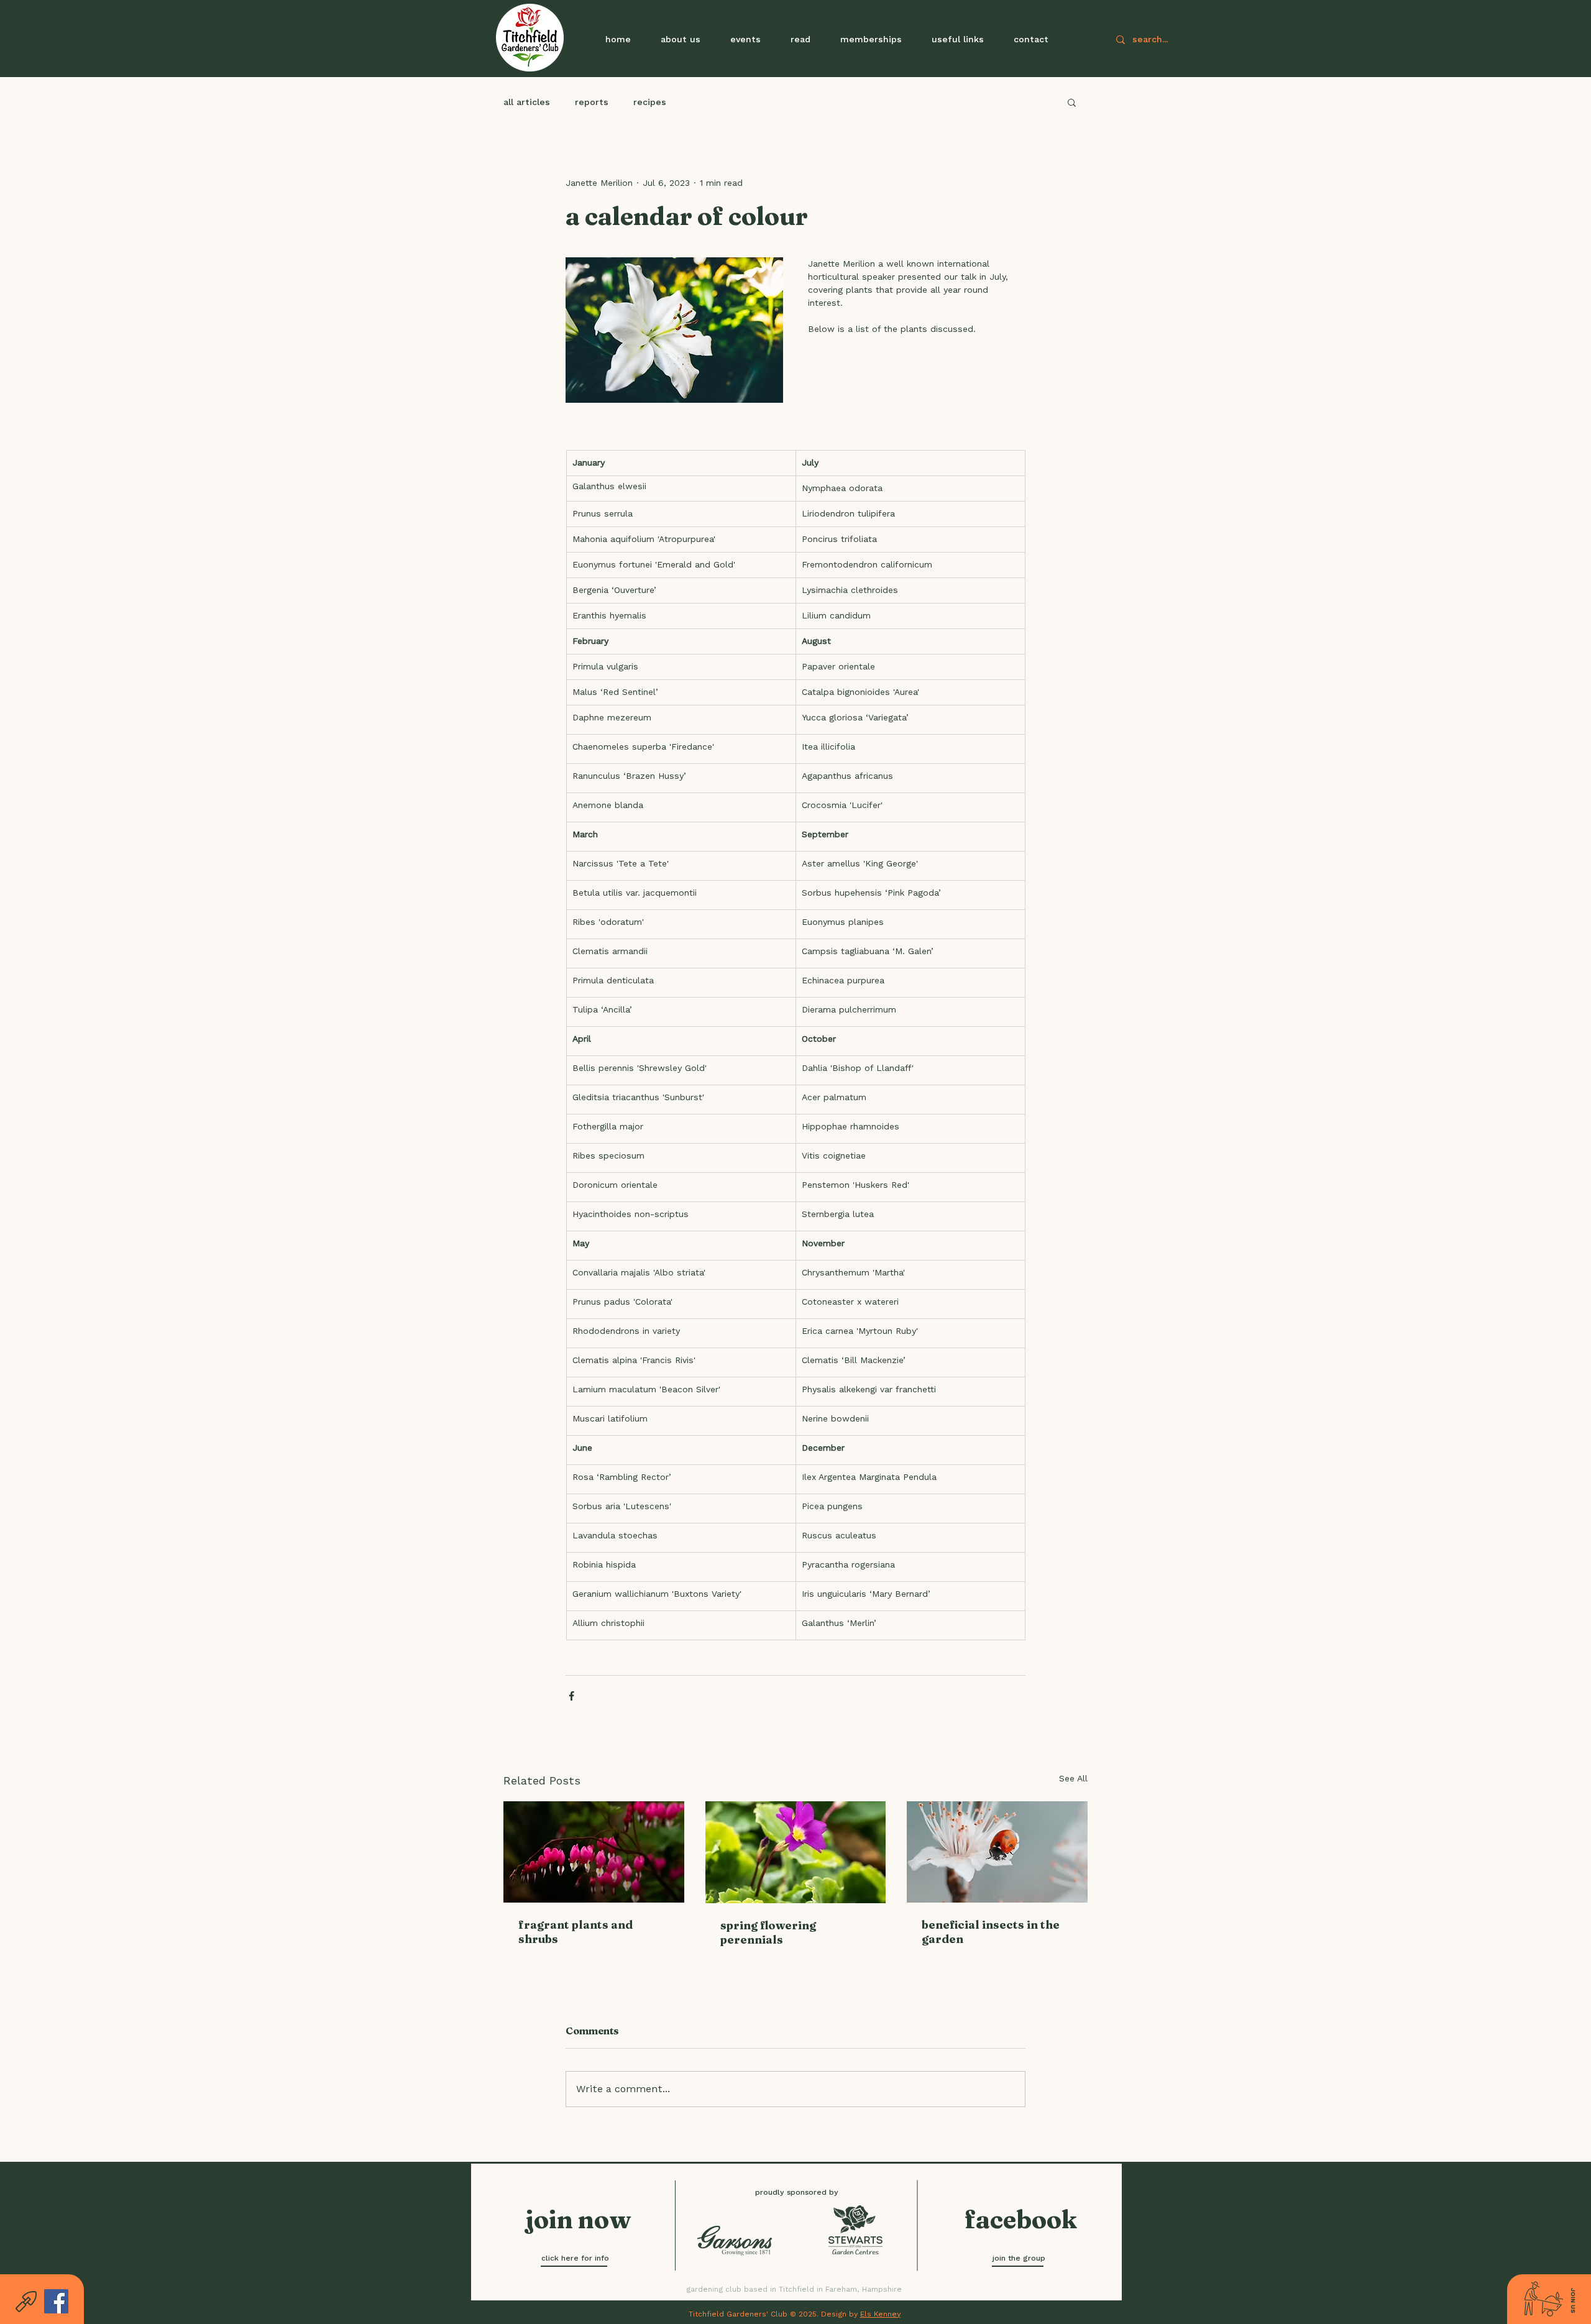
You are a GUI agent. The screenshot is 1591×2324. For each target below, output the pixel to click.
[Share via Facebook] (571, 1696)
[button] (745, 39)
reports (592, 102)
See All (1073, 1778)
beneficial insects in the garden (991, 1932)
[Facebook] (56, 2301)
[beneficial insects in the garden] (997, 1852)
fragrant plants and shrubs (575, 1932)
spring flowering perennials (768, 1932)
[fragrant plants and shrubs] (594, 1852)
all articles (527, 102)
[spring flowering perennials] (796, 1852)
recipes (650, 102)
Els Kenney (880, 2314)
